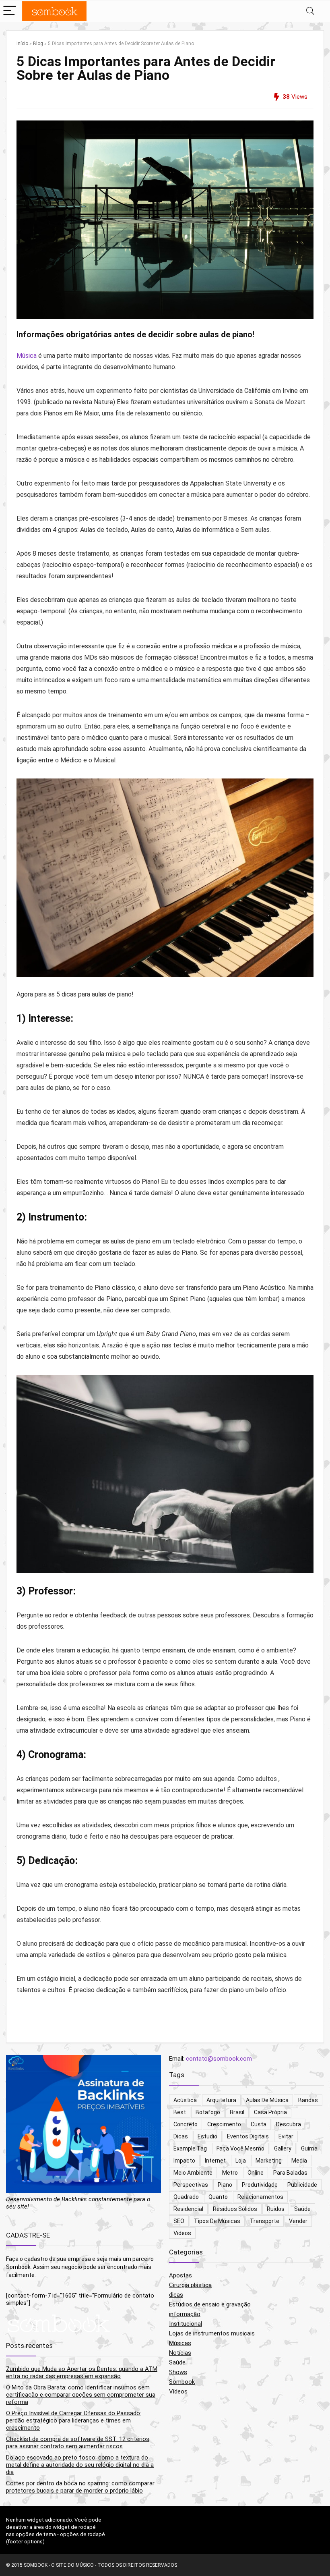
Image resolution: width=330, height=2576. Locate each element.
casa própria (270, 2112)
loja (241, 2161)
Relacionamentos (260, 2197)
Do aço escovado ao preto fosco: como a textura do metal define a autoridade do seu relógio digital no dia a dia (80, 2465)
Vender (298, 2221)
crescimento (224, 2124)
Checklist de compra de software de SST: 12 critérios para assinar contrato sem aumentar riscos (78, 2443)
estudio (207, 2136)
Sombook (182, 2382)
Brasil (237, 2112)
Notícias (180, 2353)
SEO (179, 2221)
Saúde (302, 2209)
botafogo (208, 2112)
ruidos (276, 2209)
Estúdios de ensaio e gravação (210, 2304)
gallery (283, 2148)
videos (182, 2233)
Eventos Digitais (248, 2136)
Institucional (186, 2324)
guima (309, 2148)
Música (27, 356)
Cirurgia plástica (190, 2285)
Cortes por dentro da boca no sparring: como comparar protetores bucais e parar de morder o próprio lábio (80, 2487)
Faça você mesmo (240, 2148)
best (180, 2112)
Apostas (180, 2275)
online (256, 2173)
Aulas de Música (267, 2100)
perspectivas (191, 2185)
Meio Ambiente (193, 2173)
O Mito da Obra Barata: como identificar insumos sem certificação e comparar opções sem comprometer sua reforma (81, 2395)
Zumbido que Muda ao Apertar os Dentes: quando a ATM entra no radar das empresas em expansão (82, 2373)
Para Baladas (290, 2173)
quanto (218, 2197)
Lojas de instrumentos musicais (212, 2333)
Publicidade (302, 2185)
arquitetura (221, 2100)
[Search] (310, 11)
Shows (178, 2372)
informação (185, 2314)
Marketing (269, 2161)
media (299, 2161)
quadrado (186, 2197)
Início (22, 44)
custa (259, 2124)
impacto (184, 2161)
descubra (289, 2124)
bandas (308, 2100)
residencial (188, 2209)
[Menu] (10, 11)
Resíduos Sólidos (235, 2209)
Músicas (180, 2343)
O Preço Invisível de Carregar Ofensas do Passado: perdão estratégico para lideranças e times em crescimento (74, 2420)
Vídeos (178, 2391)
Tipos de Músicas (217, 2221)
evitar (286, 2136)
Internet (215, 2161)
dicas (181, 2136)
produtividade (260, 2185)
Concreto (186, 2124)
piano (225, 2185)
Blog (38, 44)
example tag (190, 2148)
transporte (265, 2221)
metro (230, 2173)
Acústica (185, 2100)
